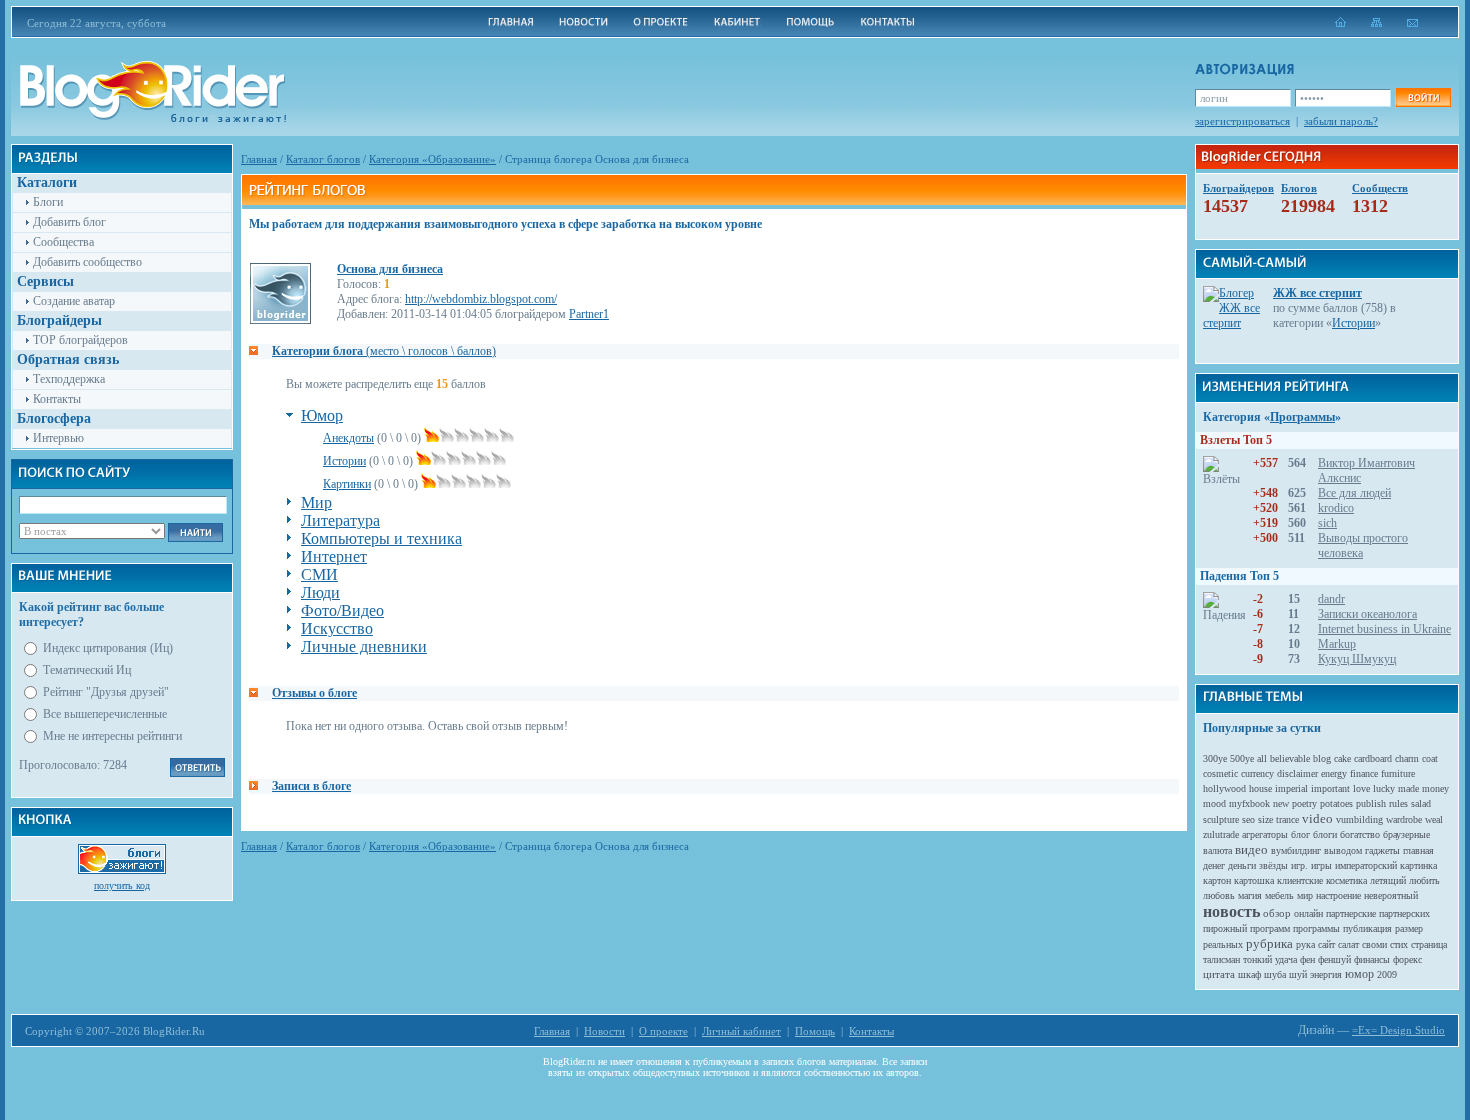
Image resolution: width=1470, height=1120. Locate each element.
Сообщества (63, 242)
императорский (1366, 865)
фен (1307, 959)
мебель (1279, 895)
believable (1290, 758)
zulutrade (1221, 834)
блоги (1325, 834)
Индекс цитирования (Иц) (108, 648)
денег (1214, 865)
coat (1430, 758)
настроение (1338, 895)
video (1317, 818)
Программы (1302, 417)
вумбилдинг (1296, 850)
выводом (1343, 850)
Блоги (48, 202)
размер (1409, 928)
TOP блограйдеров (80, 340)
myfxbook (1249, 803)
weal (1434, 819)
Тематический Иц (87, 670)
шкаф (1249, 974)
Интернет (334, 556)
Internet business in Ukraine (1384, 629)
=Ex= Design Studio (1398, 1030)
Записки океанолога (1367, 614)
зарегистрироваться (1242, 121)
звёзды (1273, 865)
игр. (1299, 865)
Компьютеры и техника (381, 538)
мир (1305, 895)
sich (1327, 523)
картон (1217, 880)
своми (1374, 944)
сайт (1326, 944)
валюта (1217, 850)
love (1361, 788)
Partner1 (589, 314)
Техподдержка (69, 379)
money (1435, 788)
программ (1270, 928)
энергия (1326, 974)
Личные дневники (364, 646)
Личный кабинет (741, 1031)
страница (1429, 944)
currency (1257, 773)
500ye (1242, 758)
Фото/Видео (342, 610)
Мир (316, 502)
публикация (1367, 928)
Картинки (347, 484)
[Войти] (1423, 97)
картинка (1418, 865)
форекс (1407, 959)
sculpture (1221, 819)
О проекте (663, 1031)
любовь (1219, 895)
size (1265, 819)
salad (1421, 803)
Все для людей (1354, 493)
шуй (1298, 974)
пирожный (1225, 928)
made (1408, 788)
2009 (1387, 974)
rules (1398, 803)
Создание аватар (74, 301)
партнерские (1351, 913)
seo (1248, 819)
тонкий (1257, 959)
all (1262, 758)
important (1330, 788)
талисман (1221, 959)
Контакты (57, 399)
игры (1321, 865)
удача (1286, 959)
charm (1407, 758)
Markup (1337, 644)
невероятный (1391, 895)
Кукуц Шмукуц (1357, 659)
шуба (1275, 974)
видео (1251, 849)
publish (1371, 803)
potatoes (1336, 803)
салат (1348, 944)
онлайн (1308, 913)
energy (1334, 773)
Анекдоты (348, 438)
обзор (1277, 913)
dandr (1331, 599)
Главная (259, 159)
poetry (1304, 803)
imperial (1291, 788)
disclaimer (1297, 773)
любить (1424, 880)
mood (1214, 803)
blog (1322, 758)
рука (1305, 944)
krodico (1336, 508)
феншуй (1334, 959)
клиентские (1300, 880)
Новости (604, 1031)
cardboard (1373, 758)
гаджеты (1382, 850)
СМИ (319, 574)
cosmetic (1220, 773)
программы (1316, 928)
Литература (340, 520)
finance (1364, 773)
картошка (1254, 880)
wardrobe (1404, 819)
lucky (1384, 788)
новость (1231, 911)
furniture (1398, 773)
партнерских (1404, 913)
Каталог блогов (323, 159)
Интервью (58, 438)
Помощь (815, 1031)
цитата (1219, 974)
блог (1300, 834)
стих (1399, 944)
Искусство (337, 628)
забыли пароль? (1341, 121)
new (1281, 803)
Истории (344, 461)
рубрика (1269, 943)
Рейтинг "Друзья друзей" (106, 692)
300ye (1215, 758)
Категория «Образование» (432, 159)
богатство (1360, 834)
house (1260, 788)
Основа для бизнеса (390, 269)
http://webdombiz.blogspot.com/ (481, 299)
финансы (1372, 959)
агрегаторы (1265, 834)
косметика (1346, 880)
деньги (1242, 865)
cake (1342, 758)
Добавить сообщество (87, 262)
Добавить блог (69, 222)
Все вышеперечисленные (105, 714)
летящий (1388, 880)
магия (1250, 895)
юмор (1359, 974)
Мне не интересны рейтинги (112, 736)
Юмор (322, 415)
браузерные (1406, 834)
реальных (1223, 944)
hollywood (1224, 788)
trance (1287, 819)
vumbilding (1359, 819)
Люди (320, 592)
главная (1418, 850)
